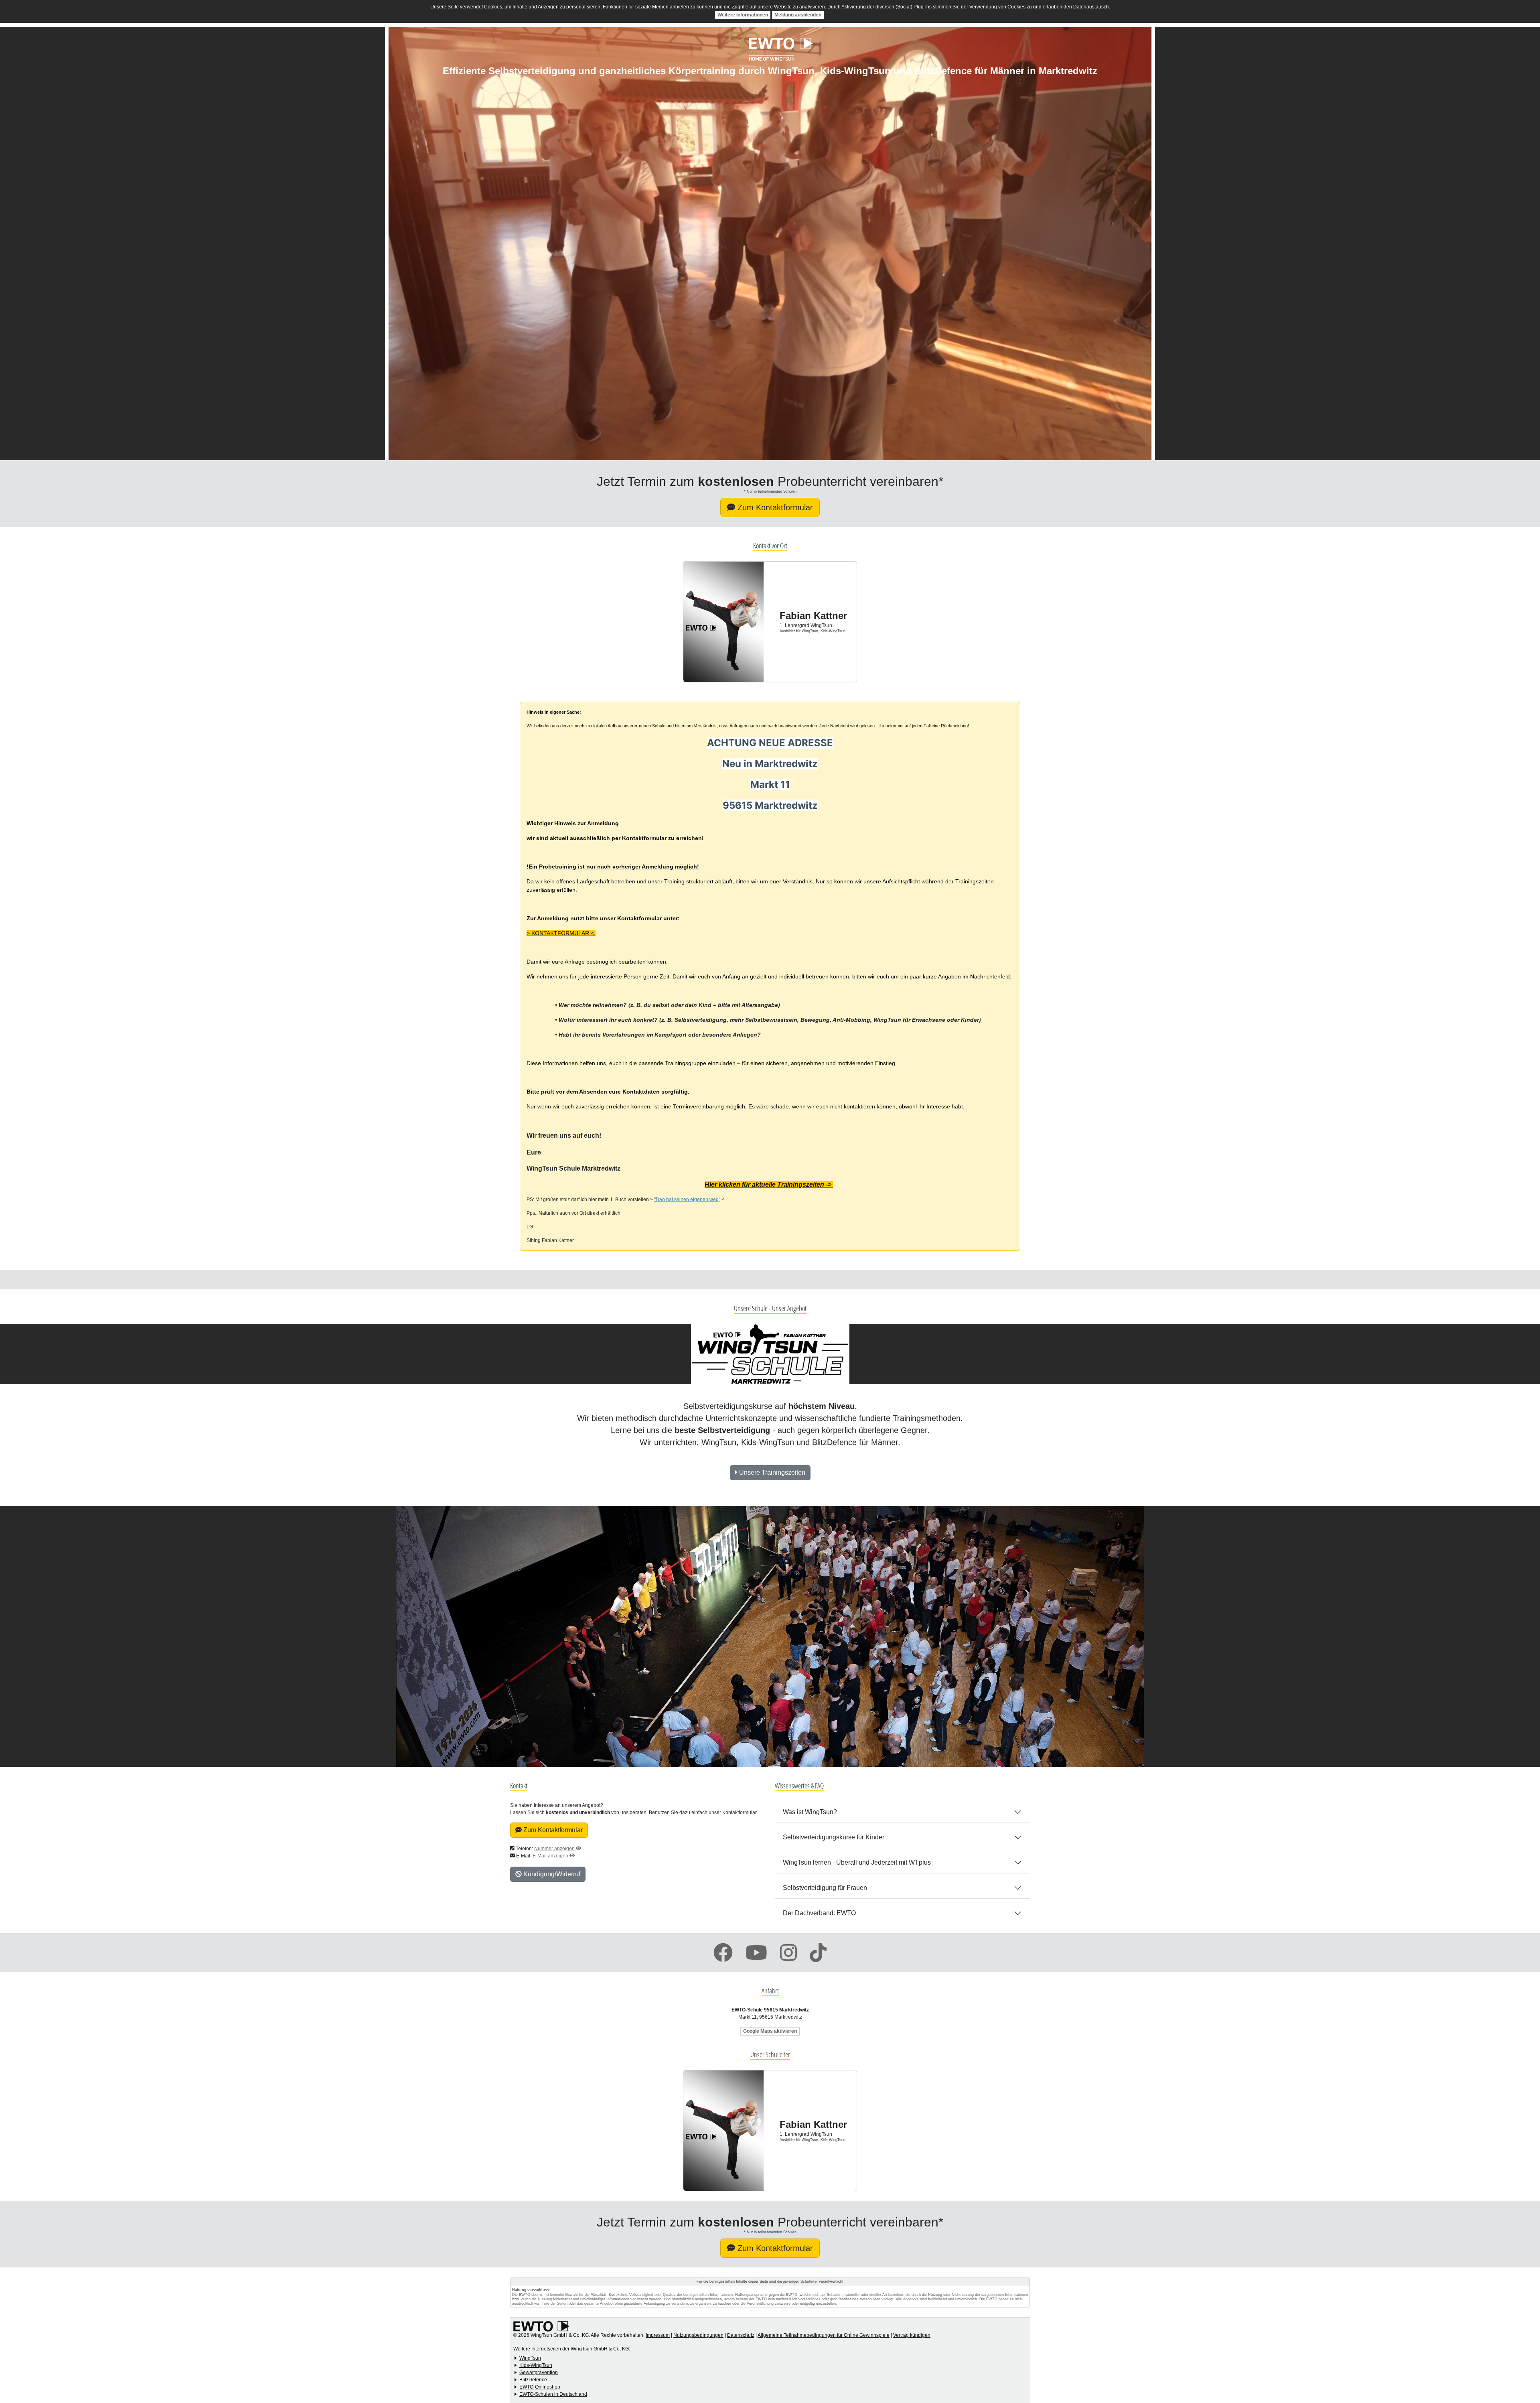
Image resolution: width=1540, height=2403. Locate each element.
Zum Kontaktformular (552, 1830)
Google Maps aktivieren (770, 2031)
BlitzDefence (533, 2380)
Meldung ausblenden (798, 15)
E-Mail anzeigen (551, 1856)
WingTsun (530, 2358)
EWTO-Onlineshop (540, 2387)
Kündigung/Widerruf (551, 1874)
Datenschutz (741, 2335)
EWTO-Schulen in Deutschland (553, 2394)
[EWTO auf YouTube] (756, 1952)
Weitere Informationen (743, 15)
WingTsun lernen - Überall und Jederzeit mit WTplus (857, 1862)
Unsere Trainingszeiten (771, 1472)
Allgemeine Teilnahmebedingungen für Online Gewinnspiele (824, 2335)
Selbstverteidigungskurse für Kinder (834, 1837)
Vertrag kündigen (912, 2335)
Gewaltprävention (539, 2373)
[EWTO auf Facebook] (723, 1952)
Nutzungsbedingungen (698, 2335)
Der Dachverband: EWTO (819, 1913)
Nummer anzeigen (555, 1849)
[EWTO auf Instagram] (788, 1952)
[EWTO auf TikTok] (818, 1952)
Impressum (658, 2335)
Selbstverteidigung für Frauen (825, 1888)
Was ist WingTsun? (810, 1812)
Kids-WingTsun (536, 2365)
